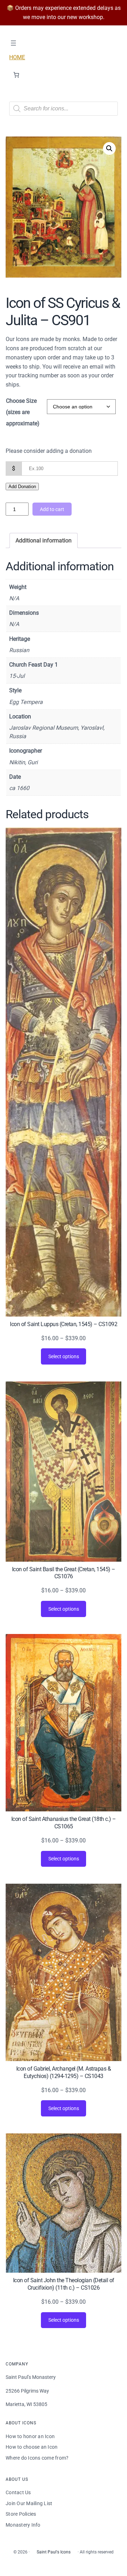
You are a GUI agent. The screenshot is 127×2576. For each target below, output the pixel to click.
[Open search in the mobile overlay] (64, 109)
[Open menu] (13, 43)
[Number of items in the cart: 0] (16, 75)
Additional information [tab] (44, 540)
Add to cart (52, 509)
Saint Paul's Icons (54, 2552)
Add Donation (22, 487)
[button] (109, 148)
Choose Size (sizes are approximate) (23, 412)
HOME (17, 57)
